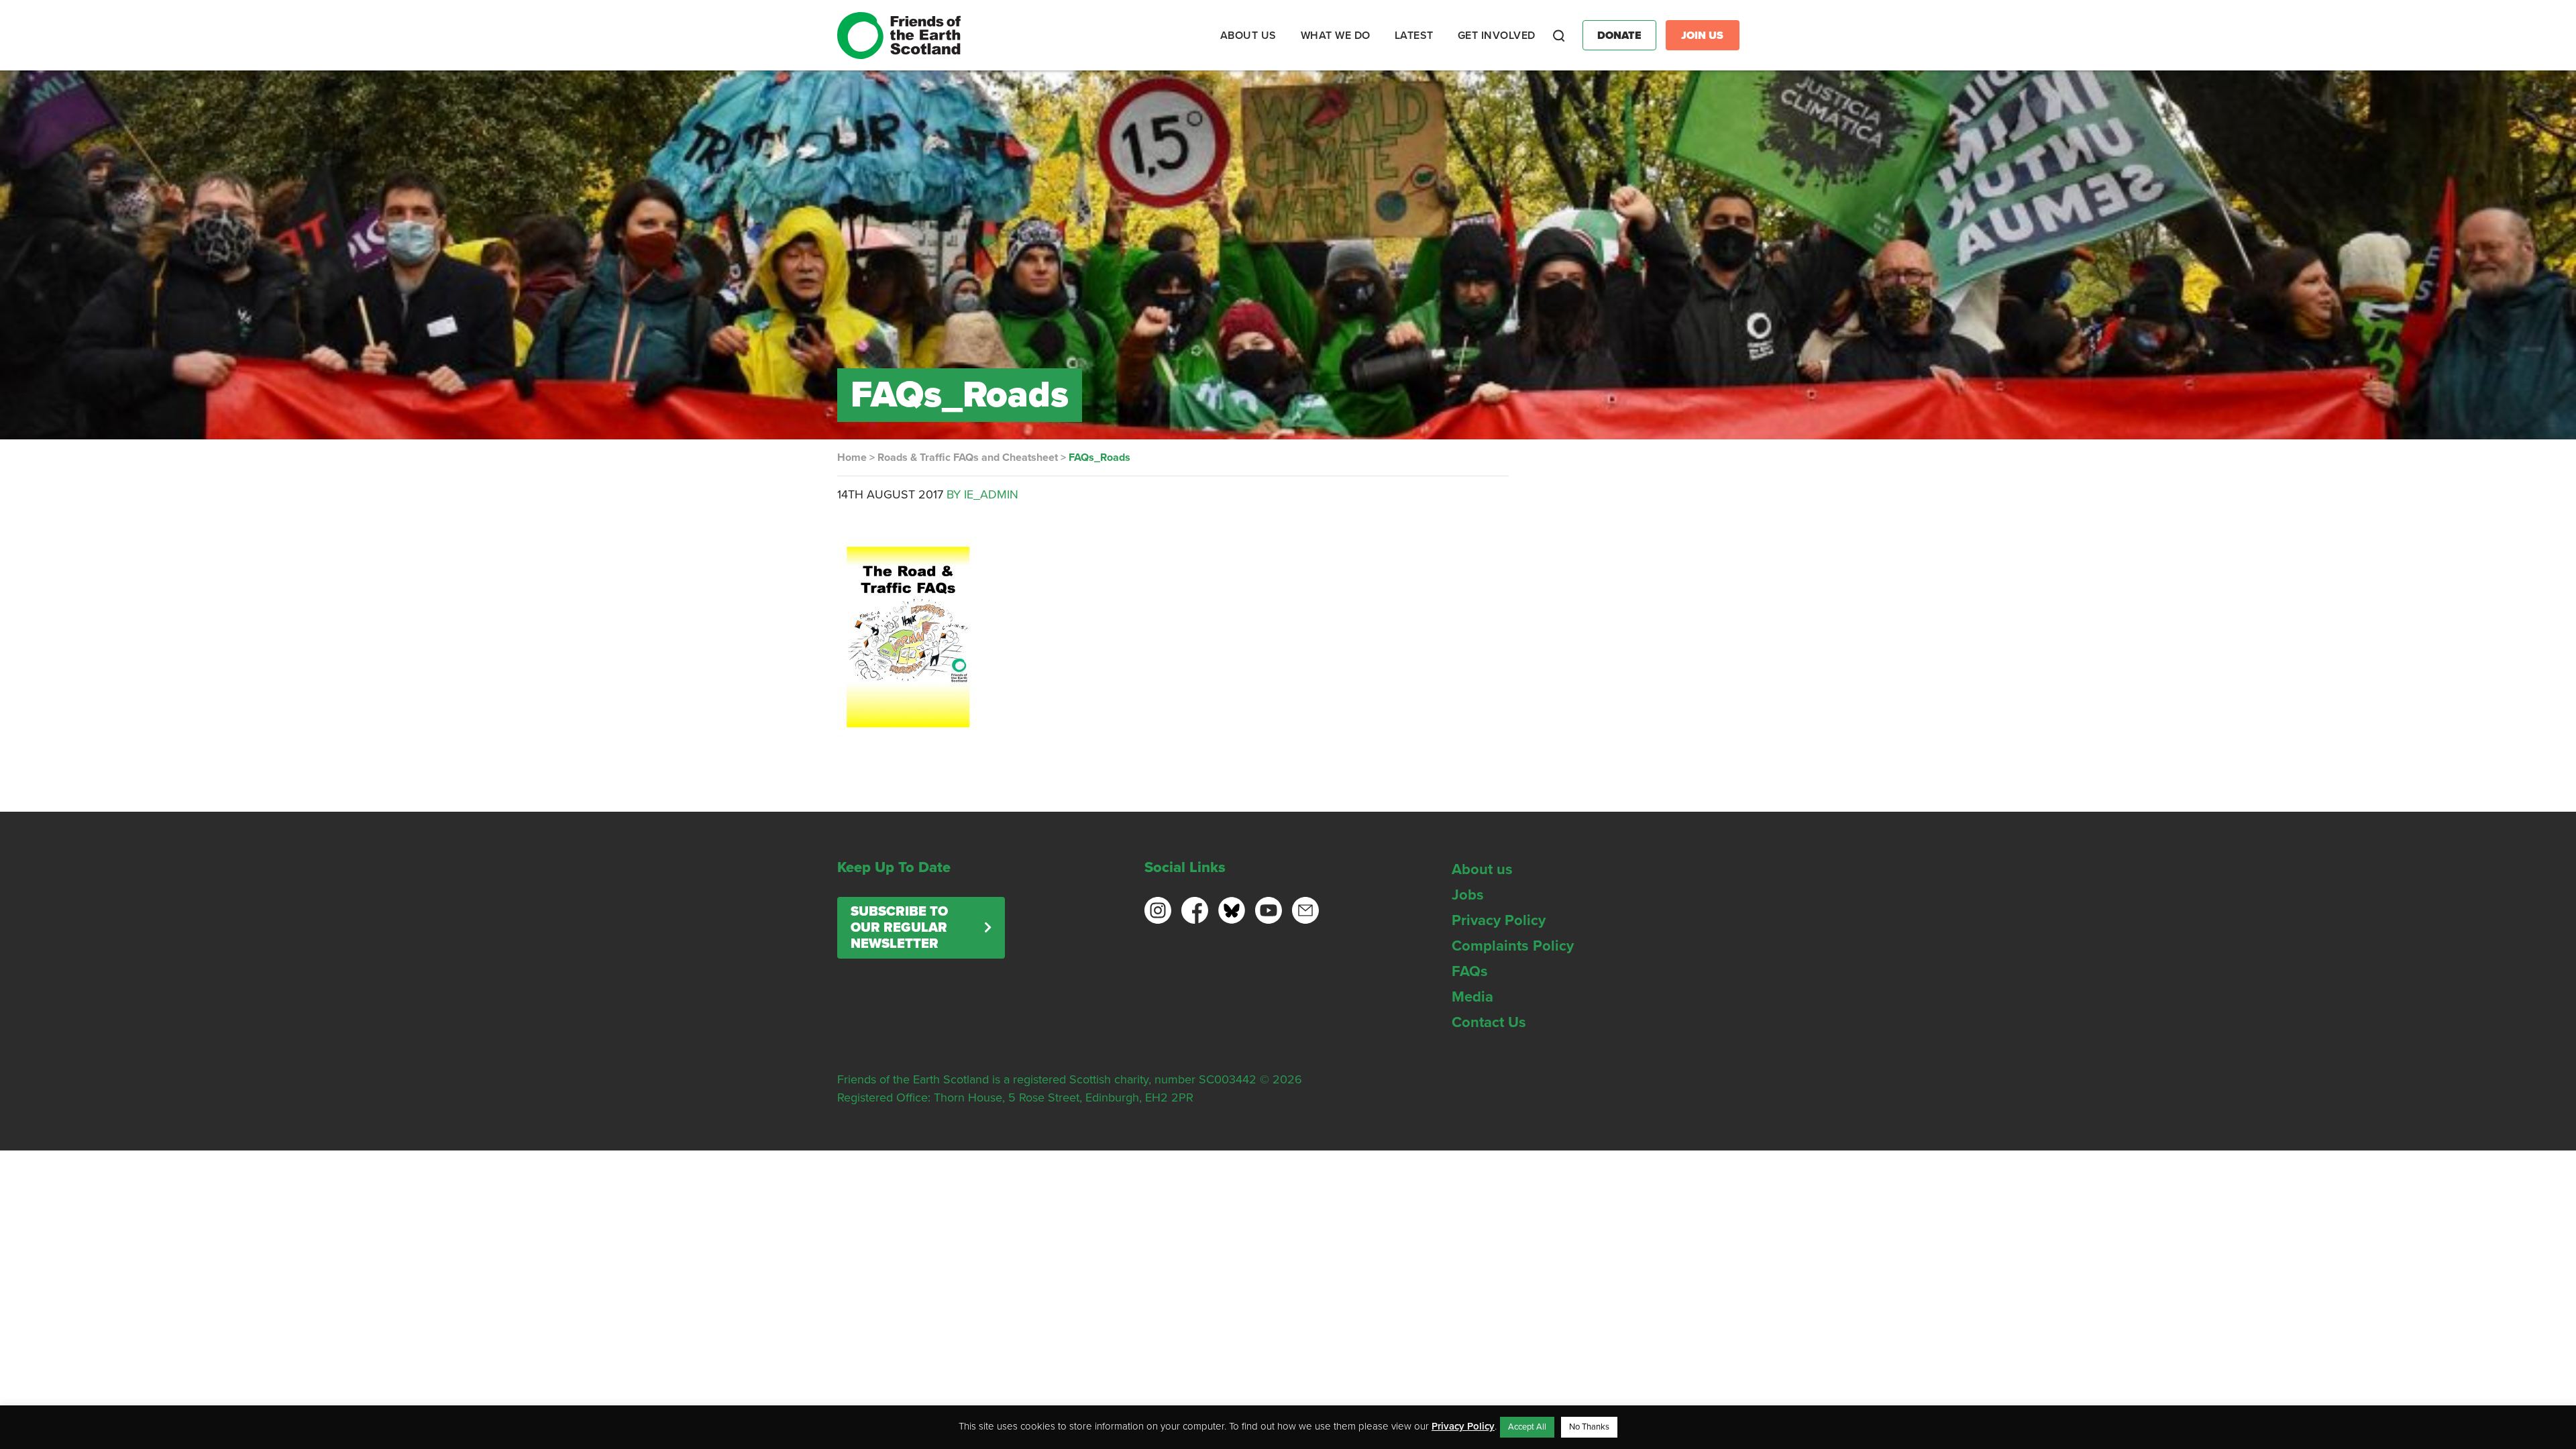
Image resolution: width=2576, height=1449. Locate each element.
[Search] (1559, 36)
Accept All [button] (1527, 1427)
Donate (1619, 36)
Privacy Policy (1499, 920)
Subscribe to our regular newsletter (899, 928)
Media (1472, 997)
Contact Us (1489, 1022)
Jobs (1468, 895)
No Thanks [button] (1589, 1427)
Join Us (1702, 36)
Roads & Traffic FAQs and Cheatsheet (968, 458)
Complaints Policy (1513, 946)
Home (852, 458)
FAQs (1470, 971)
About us (1482, 869)
